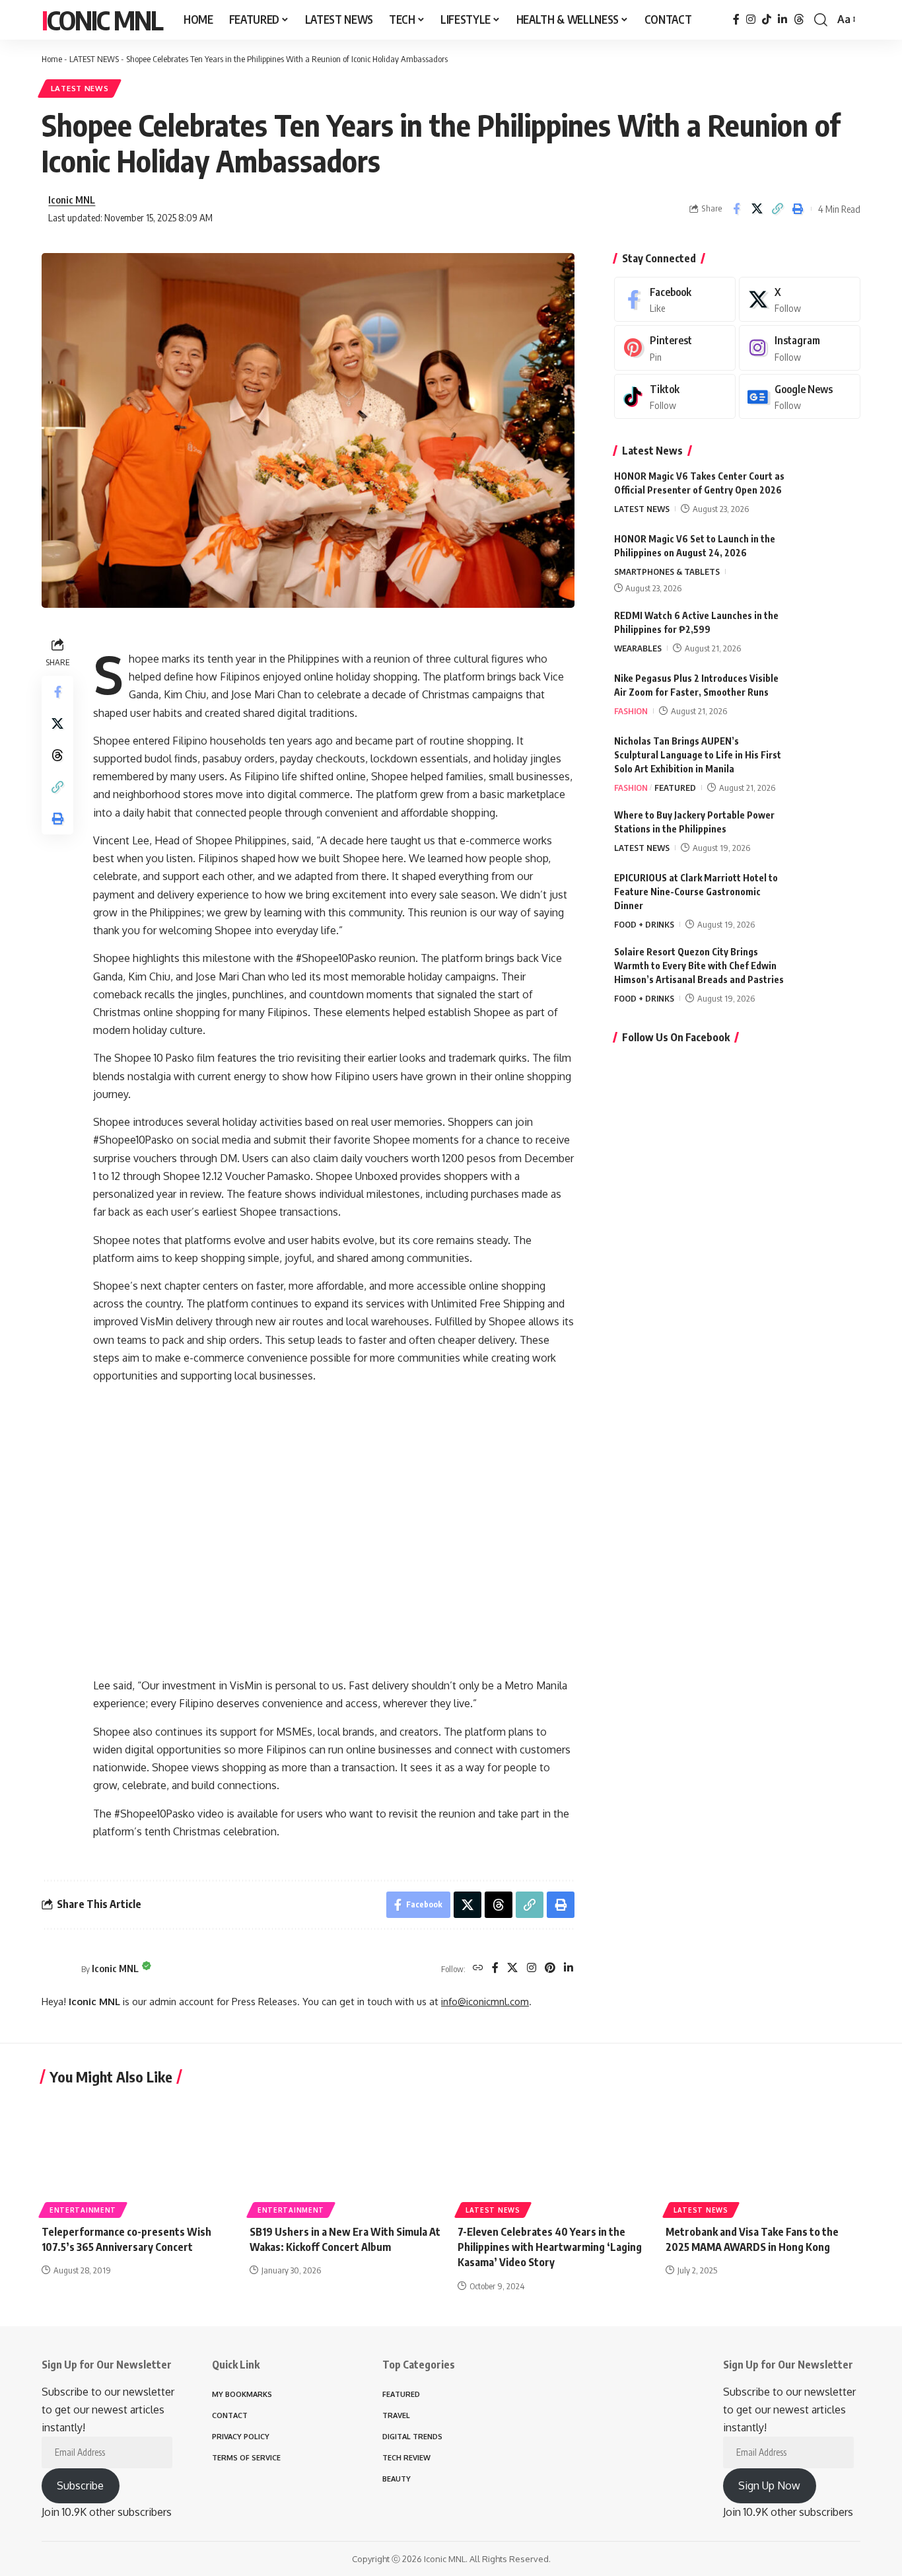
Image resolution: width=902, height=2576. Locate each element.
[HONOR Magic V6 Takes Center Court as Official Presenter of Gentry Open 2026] (827, 494)
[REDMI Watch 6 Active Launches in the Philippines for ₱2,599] (827, 633)
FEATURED (675, 788)
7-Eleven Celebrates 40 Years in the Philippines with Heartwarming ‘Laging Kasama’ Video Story (550, 2247)
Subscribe (80, 2485)
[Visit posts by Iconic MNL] (58, 1969)
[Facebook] (736, 19)
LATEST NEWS (94, 59)
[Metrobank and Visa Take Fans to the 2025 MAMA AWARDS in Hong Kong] (763, 2155)
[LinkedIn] (782, 19)
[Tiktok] (675, 397)
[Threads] (799, 19)
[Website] (478, 1969)
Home (52, 59)
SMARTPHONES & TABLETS (667, 571)
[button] (821, 20)
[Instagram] (751, 19)
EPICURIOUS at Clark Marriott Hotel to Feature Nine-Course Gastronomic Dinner (696, 892)
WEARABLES (638, 648)
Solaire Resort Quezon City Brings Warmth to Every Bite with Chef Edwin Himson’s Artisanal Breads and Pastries (699, 966)
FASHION (631, 711)
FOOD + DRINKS (644, 924)
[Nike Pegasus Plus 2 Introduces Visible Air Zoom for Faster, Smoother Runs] (827, 696)
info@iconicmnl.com (485, 2001)
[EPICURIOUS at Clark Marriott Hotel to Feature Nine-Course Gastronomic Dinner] (827, 896)
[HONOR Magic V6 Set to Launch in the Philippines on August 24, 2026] (827, 557)
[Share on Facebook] (736, 209)
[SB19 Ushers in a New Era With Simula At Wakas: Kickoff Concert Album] (347, 2155)
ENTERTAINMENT (83, 2210)
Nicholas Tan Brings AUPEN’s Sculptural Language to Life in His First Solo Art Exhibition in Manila (698, 755)
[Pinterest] (550, 1969)
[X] (512, 1969)
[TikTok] (767, 19)
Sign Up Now (769, 2485)
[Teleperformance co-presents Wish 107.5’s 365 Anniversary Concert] (139, 2155)
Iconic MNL (102, 20)
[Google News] (800, 397)
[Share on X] (757, 209)
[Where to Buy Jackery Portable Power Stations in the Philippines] (827, 833)
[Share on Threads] (57, 755)
